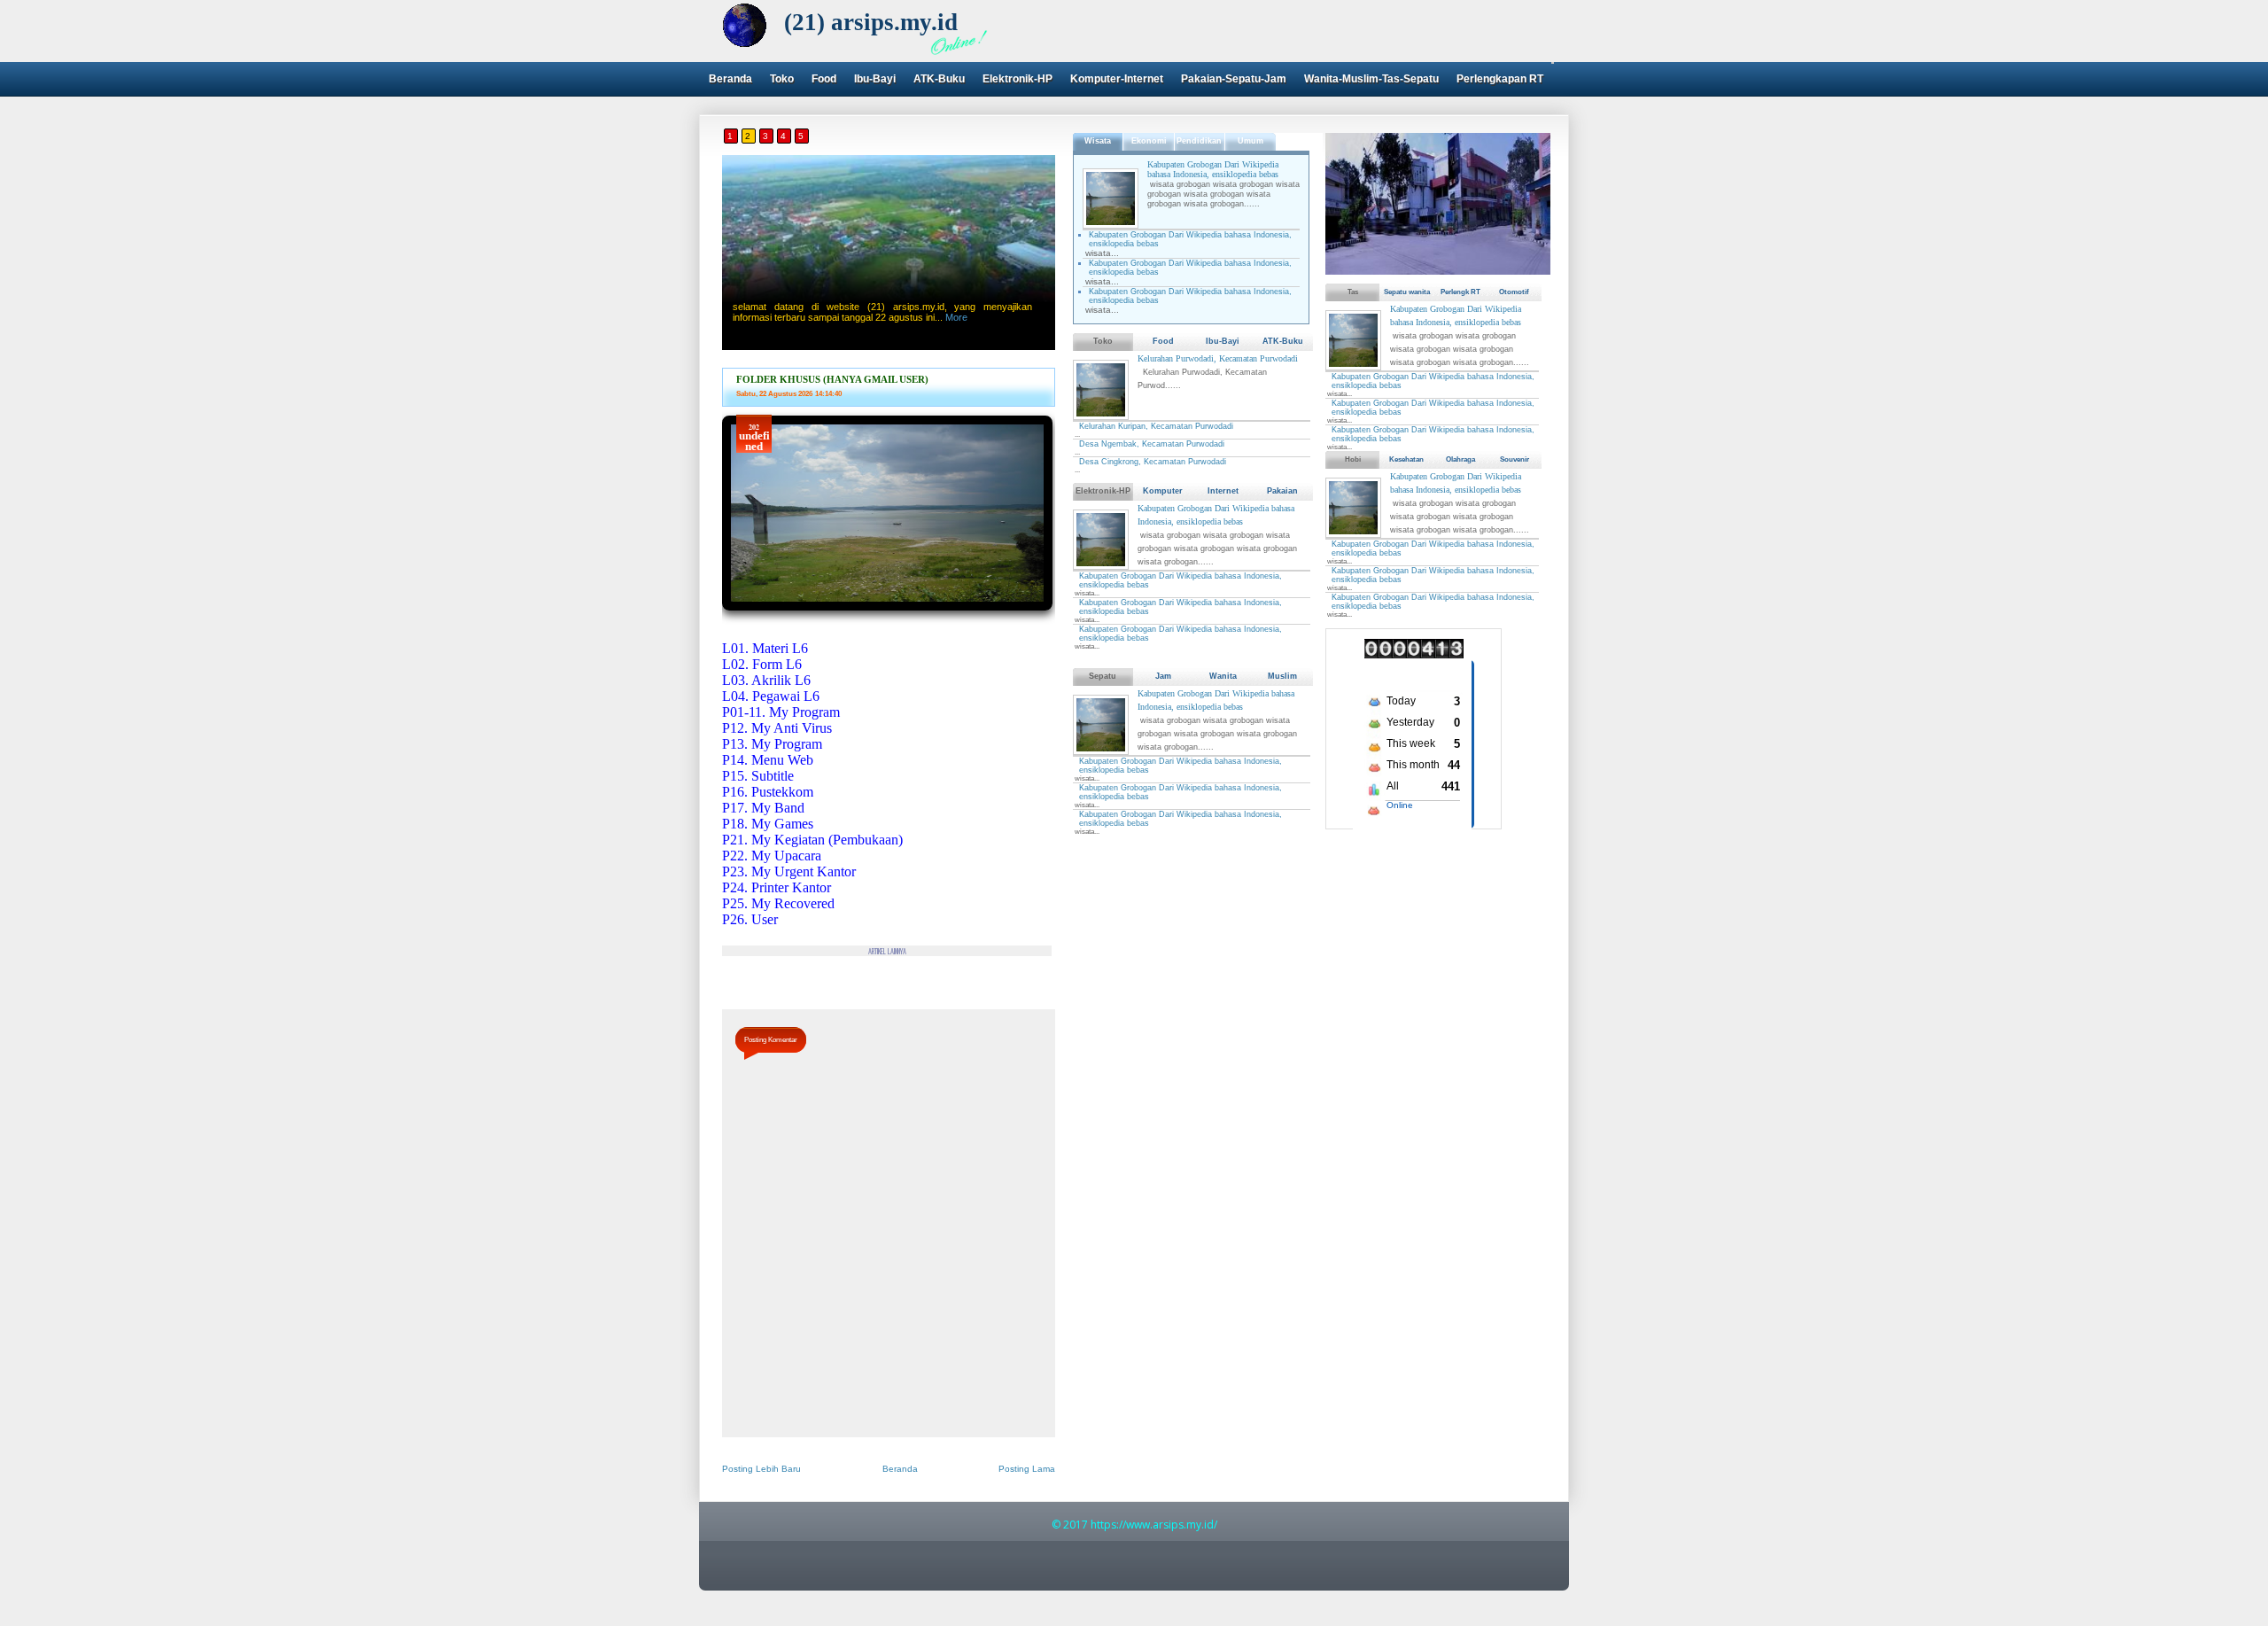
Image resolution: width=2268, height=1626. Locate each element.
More (956, 317)
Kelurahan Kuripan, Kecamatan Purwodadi (1156, 426)
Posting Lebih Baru (761, 1469)
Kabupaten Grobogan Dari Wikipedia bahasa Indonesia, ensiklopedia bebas (1213, 169)
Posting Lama (1027, 1469)
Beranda (730, 79)
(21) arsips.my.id (871, 22)
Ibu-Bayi (875, 79)
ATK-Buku (939, 79)
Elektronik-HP (1017, 79)
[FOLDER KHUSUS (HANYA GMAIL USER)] (887, 616)
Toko (782, 79)
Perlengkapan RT (1500, 79)
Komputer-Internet (1117, 79)
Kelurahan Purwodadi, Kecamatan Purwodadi (1218, 358)
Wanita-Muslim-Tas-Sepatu (1371, 79)
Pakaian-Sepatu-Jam (1234, 79)
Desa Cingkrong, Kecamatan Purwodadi (1153, 462)
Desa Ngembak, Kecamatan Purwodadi (1152, 444)
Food (824, 79)
